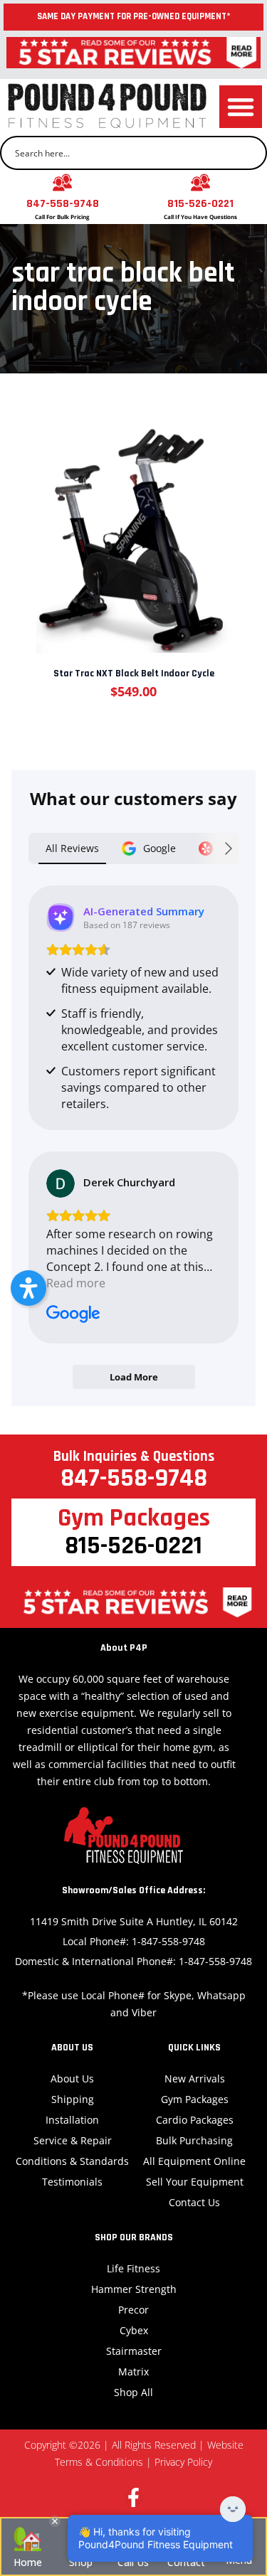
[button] (241, 107)
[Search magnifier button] (250, 153)
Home (28, 2562)
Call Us (133, 2562)
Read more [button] (76, 1283)
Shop (81, 2562)
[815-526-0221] (200, 182)
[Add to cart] (132, 526)
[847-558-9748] (62, 182)
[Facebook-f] (133, 2497)
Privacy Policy (183, 2462)
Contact (186, 2562)
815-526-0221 (200, 204)
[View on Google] (61, 1183)
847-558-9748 (63, 204)
